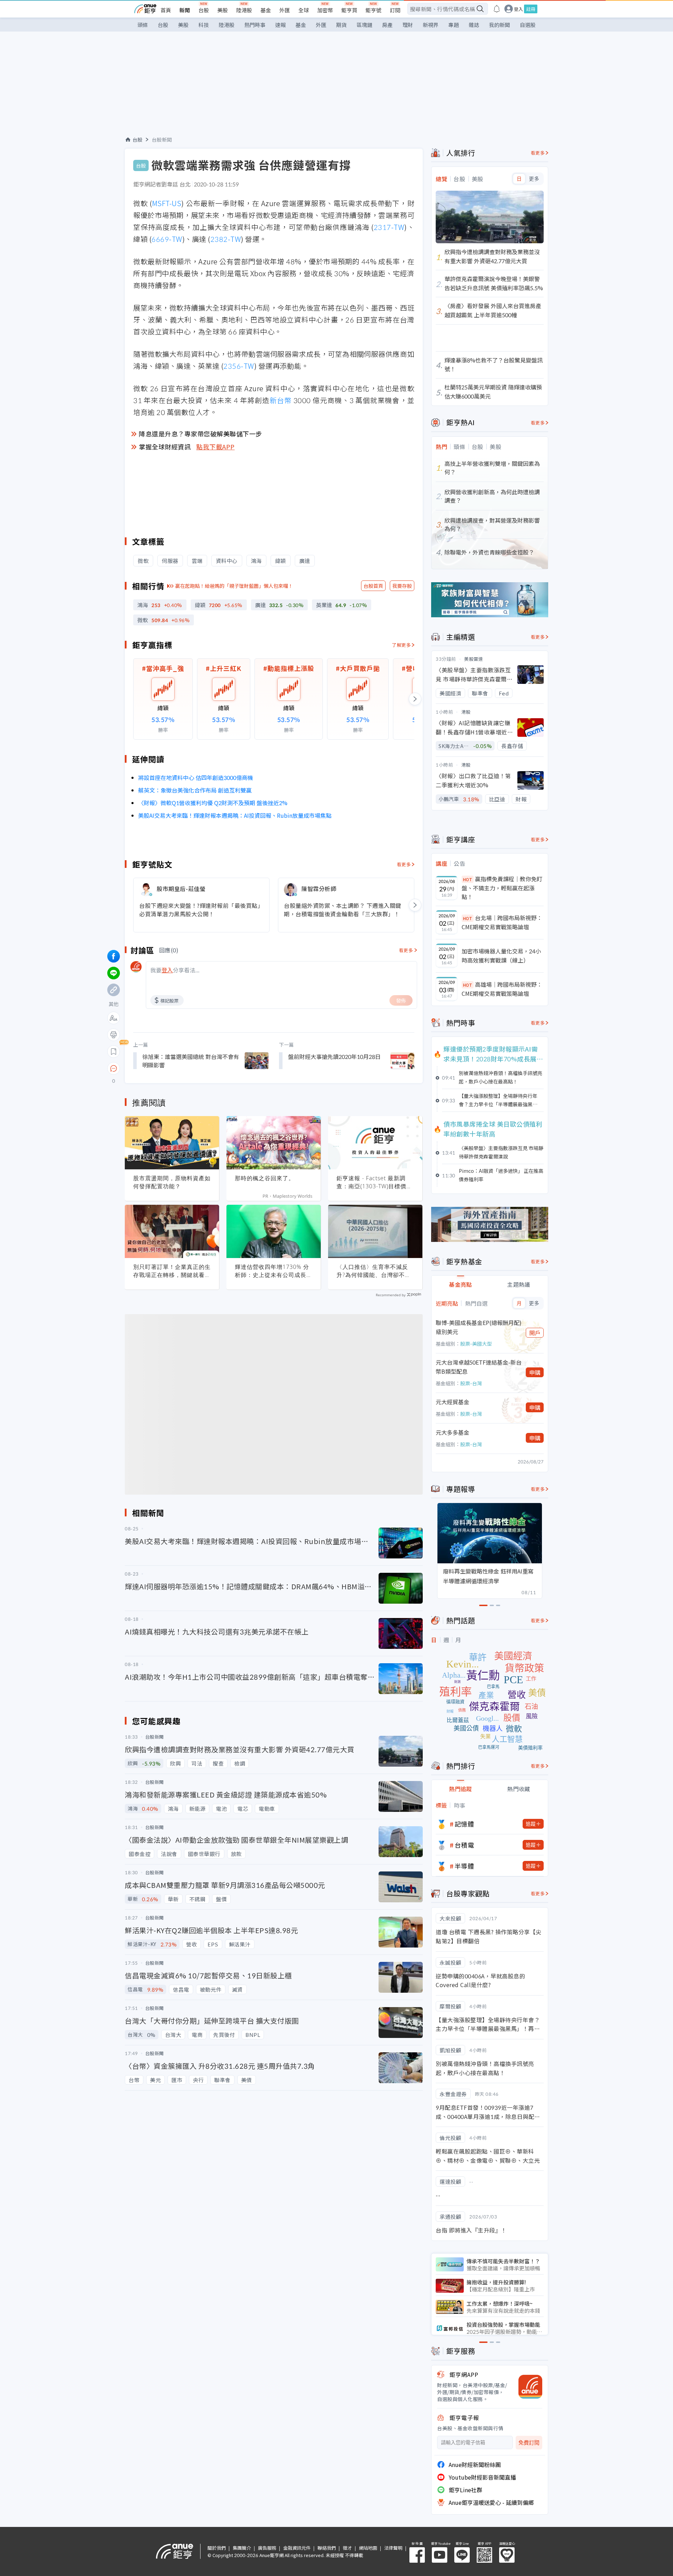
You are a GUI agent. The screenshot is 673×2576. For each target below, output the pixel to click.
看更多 (404, 864)
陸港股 (244, 10)
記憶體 (464, 1824)
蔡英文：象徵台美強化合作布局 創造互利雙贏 (195, 790)
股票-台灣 (471, 1383)
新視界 (431, 25)
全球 (304, 10)
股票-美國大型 (476, 1344)
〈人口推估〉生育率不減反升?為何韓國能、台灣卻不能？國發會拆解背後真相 (372, 1271)
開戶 (535, 1333)
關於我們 (217, 2548)
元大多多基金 (453, 1432)
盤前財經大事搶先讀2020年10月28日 (334, 1056)
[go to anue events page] (497, 9)
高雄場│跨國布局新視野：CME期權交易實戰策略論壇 (502, 989)
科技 (204, 25)
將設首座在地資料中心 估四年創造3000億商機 (196, 777)
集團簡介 (242, 2548)
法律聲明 (393, 2548)
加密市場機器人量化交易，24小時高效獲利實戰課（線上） (501, 956)
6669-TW (167, 239)
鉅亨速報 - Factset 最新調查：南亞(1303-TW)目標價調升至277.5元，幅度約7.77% (374, 1182)
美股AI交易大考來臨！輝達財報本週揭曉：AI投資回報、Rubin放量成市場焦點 (235, 815)
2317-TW (389, 227)
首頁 (166, 10)
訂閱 (395, 10)
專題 (454, 25)
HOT (468, 879)
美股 (223, 10)
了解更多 (401, 645)
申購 (535, 1372)
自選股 (528, 25)
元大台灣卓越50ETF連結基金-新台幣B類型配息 (479, 1367)
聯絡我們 (327, 2548)
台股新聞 (162, 140)
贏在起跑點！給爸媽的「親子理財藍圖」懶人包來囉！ (234, 586)
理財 (408, 25)
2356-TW (239, 366)
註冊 (531, 9)
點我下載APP (216, 447)
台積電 (464, 1845)
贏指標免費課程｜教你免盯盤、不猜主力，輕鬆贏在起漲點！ (502, 888)
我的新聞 (499, 25)
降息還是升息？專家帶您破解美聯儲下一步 (200, 434)
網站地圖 (368, 2548)
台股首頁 (373, 586)
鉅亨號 (373, 10)
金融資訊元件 (297, 2548)
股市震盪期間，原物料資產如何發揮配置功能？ (172, 1182)
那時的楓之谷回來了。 (265, 1178)
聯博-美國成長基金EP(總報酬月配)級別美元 (479, 1327)
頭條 (143, 25)
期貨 (341, 25)
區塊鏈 (364, 25)
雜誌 (474, 25)
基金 (266, 10)
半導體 (464, 1866)
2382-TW (226, 239)
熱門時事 (255, 25)
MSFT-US (167, 203)
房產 (387, 25)
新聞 (185, 10)
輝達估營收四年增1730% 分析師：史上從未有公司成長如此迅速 (274, 1271)
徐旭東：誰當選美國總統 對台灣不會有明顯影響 (191, 1061)
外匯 (285, 10)
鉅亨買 (349, 10)
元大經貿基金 (453, 1402)
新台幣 (281, 400)
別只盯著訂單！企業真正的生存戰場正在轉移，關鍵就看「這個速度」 (172, 1271)
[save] (114, 1052)
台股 (204, 10)
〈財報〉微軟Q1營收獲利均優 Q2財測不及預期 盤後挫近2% (213, 803)
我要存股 (402, 586)
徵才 (347, 2548)
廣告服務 (267, 2548)
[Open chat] (114, 1069)
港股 (466, 712)
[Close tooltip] (172, 1068)
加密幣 (325, 10)
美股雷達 (474, 659)
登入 (518, 9)
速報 (280, 25)
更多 (534, 179)
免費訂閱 (529, 2443)
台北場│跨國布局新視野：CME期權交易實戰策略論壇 (502, 922)
